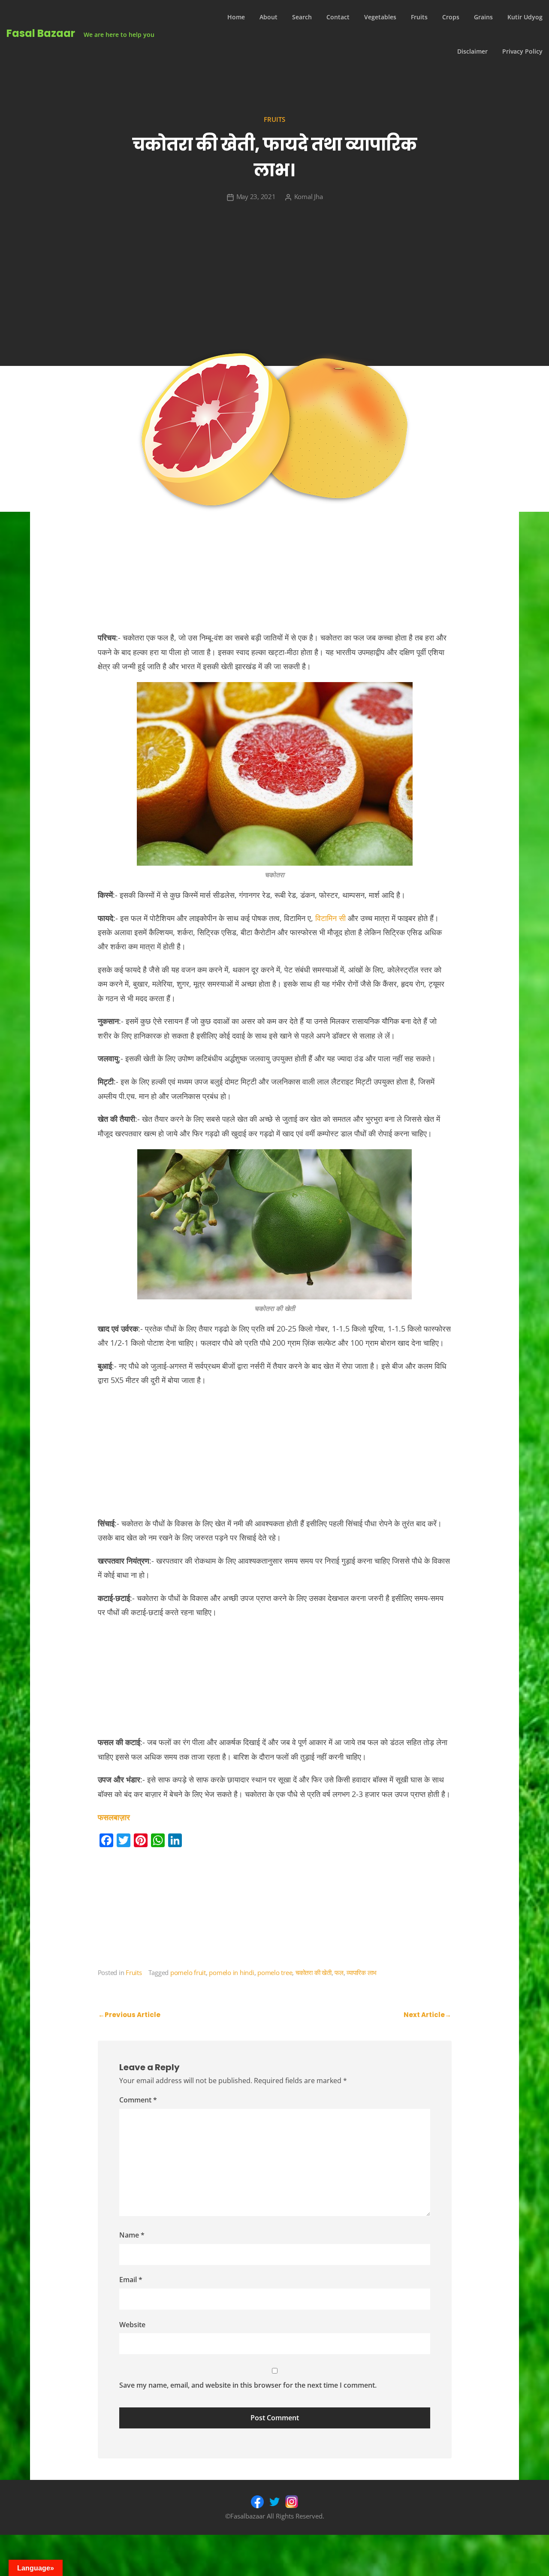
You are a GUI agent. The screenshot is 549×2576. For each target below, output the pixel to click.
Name (132, 2235)
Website (132, 2325)
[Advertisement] (274, 284)
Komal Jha (309, 196)
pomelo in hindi (231, 1972)
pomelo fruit (188, 1972)
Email (131, 2280)
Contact (338, 17)
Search (302, 17)
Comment (138, 2100)
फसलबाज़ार (114, 1817)
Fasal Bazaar (41, 33)
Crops (451, 17)
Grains (483, 17)
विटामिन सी (330, 918)
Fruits (419, 17)
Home (236, 17)
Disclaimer (472, 51)
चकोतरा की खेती (314, 1972)
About (268, 17)
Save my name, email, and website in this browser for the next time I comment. (248, 2385)
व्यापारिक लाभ (362, 1972)
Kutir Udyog (525, 17)
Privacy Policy (522, 51)
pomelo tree (275, 1972)
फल (339, 1972)
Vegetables (380, 17)
